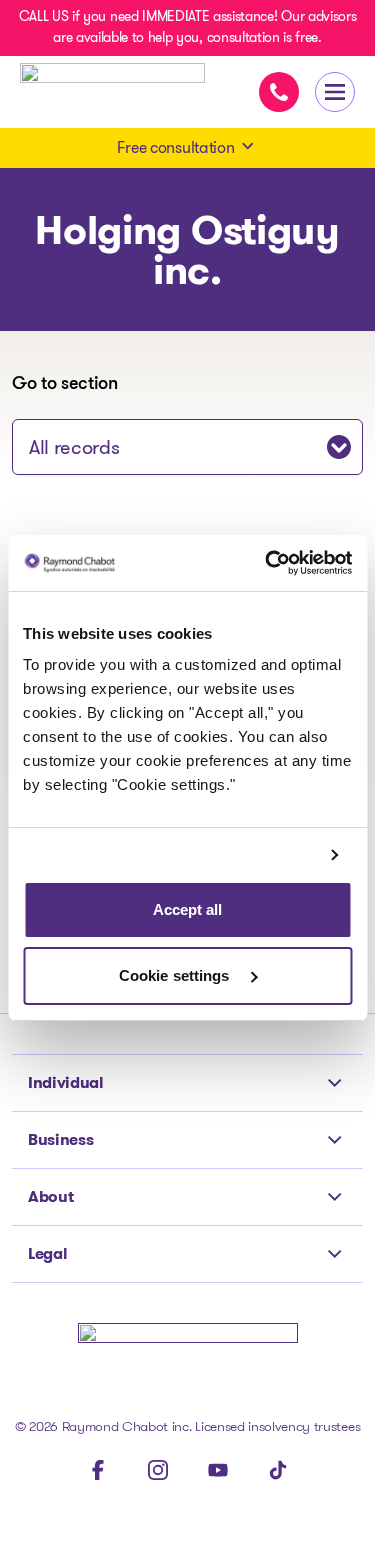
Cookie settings (176, 975)
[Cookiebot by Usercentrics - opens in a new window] (267, 563)
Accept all (188, 909)
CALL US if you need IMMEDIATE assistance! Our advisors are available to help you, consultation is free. (188, 26)
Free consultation (176, 147)
